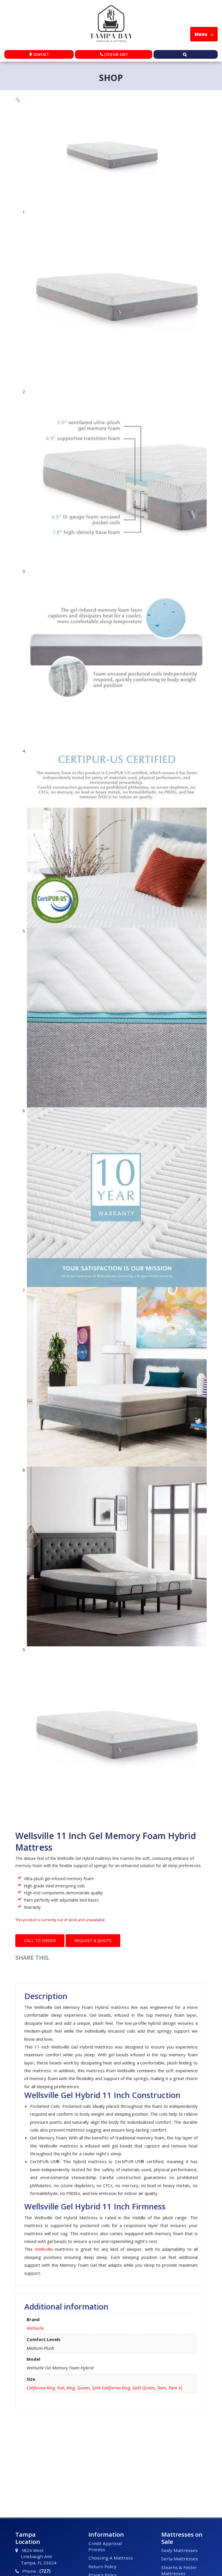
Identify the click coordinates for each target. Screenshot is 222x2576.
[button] (111, 100)
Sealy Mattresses (180, 2550)
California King (41, 2388)
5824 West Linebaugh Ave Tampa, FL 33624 (39, 2556)
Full (61, 2388)
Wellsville (35, 2328)
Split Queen (144, 2388)
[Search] (186, 55)
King (71, 2388)
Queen (83, 2388)
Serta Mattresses (180, 2559)
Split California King (111, 2388)
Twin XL (175, 2388)
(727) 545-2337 (116, 55)
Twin (161, 2388)
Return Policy (102, 2566)
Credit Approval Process (105, 2546)
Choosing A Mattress (111, 2558)
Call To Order (40, 1940)
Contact (41, 55)
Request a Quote (93, 1940)
